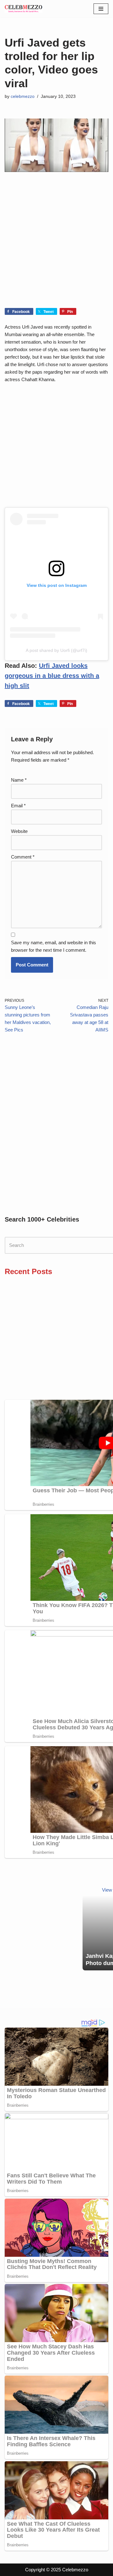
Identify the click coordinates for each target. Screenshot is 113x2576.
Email (18, 806)
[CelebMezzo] (24, 9)
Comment (23, 857)
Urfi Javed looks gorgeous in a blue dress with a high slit (52, 676)
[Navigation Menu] (101, 9)
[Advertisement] (56, 249)
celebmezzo (23, 96)
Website (19, 831)
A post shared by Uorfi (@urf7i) (56, 650)
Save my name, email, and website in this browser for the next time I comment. (54, 946)
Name (19, 780)
